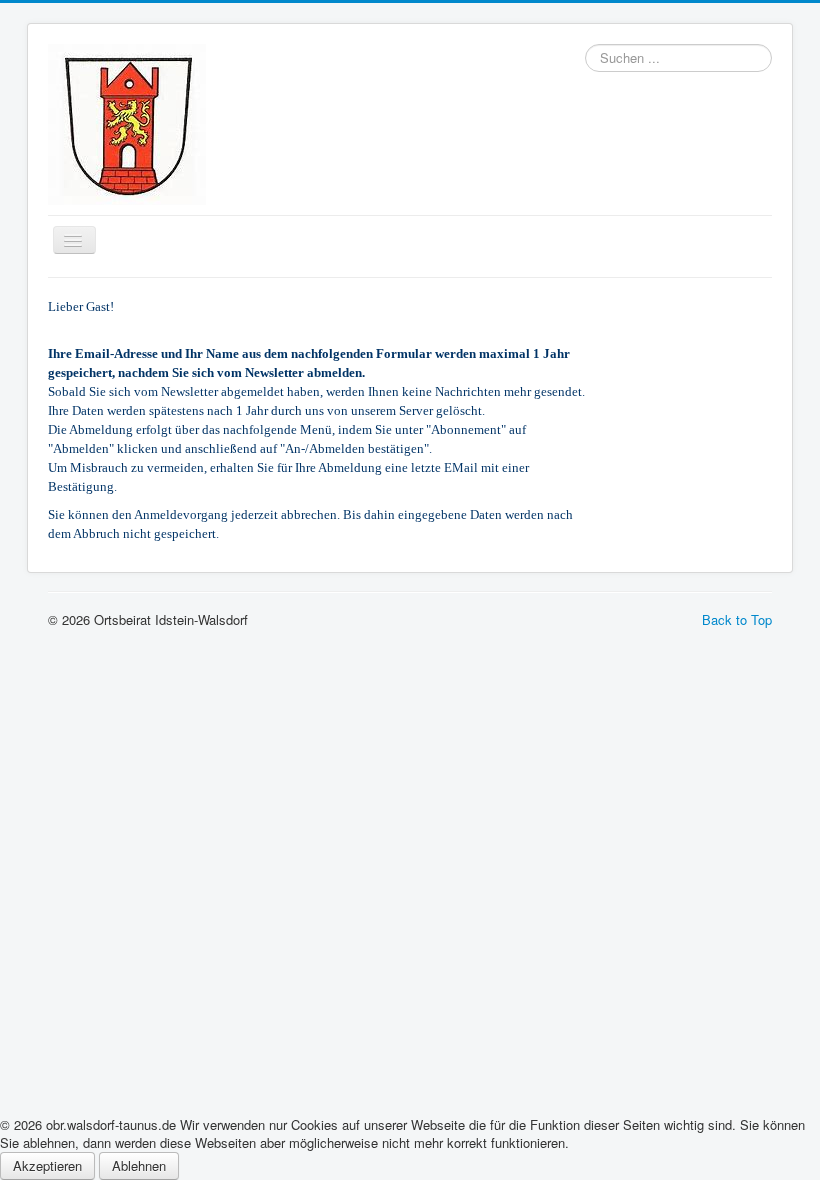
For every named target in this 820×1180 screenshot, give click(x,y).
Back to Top (737, 619)
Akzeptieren (47, 1165)
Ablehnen (139, 1165)
